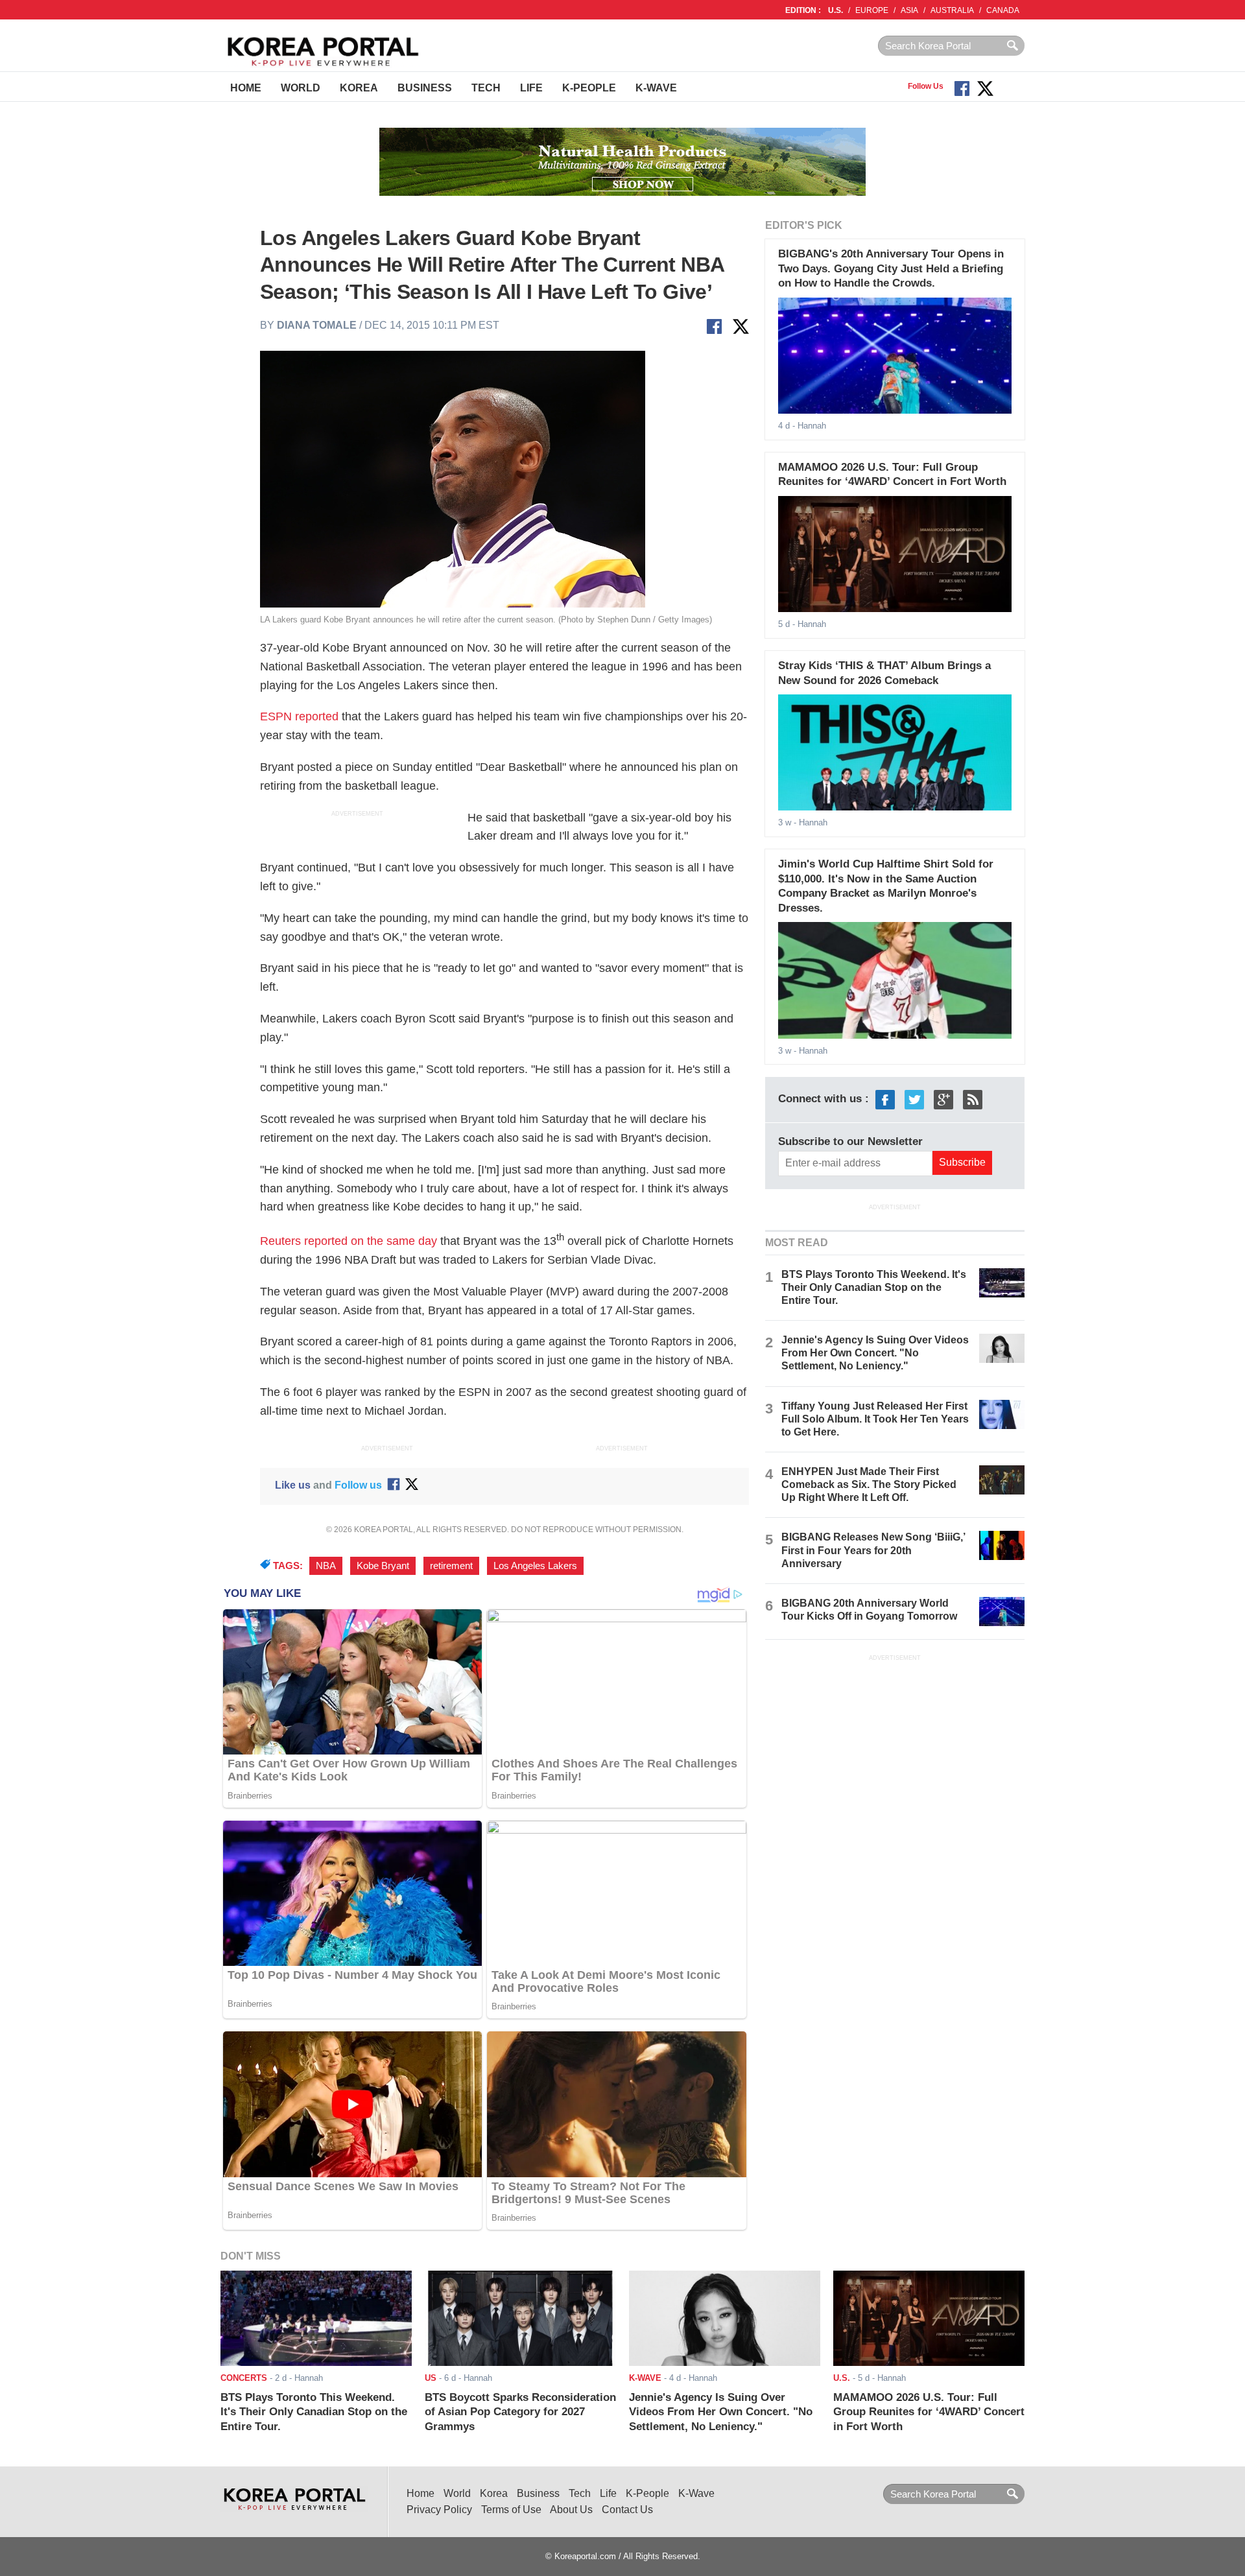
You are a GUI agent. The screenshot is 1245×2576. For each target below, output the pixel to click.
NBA (326, 1566)
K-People (589, 88)
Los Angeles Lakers (535, 1566)
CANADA (1003, 10)
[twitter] (914, 1099)
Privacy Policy (439, 2510)
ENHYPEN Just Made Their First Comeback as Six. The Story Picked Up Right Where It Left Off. (869, 1484)
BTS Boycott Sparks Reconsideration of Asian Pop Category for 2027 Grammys (520, 2412)
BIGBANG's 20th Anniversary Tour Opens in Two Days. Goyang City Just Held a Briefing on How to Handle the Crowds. (891, 268)
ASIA (909, 10)
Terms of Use (511, 2510)
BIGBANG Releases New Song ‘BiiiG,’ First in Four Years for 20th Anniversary (873, 1550)
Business (425, 88)
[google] (943, 1099)
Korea (359, 88)
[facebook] (885, 1099)
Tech (486, 88)
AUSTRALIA (952, 10)
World (301, 88)
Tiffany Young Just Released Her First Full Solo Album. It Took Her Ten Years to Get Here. (875, 1419)
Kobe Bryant (383, 1566)
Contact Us (627, 2510)
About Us (571, 2510)
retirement (451, 1566)
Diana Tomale (317, 325)
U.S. (836, 10)
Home (246, 88)
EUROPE (872, 10)
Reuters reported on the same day (349, 1241)
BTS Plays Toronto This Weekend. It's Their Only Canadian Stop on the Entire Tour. (874, 1287)
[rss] (973, 1099)
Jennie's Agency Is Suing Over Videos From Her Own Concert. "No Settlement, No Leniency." (875, 1353)
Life (531, 88)
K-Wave (656, 88)
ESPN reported (301, 716)
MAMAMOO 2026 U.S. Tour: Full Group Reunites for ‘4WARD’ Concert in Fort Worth (929, 2412)
